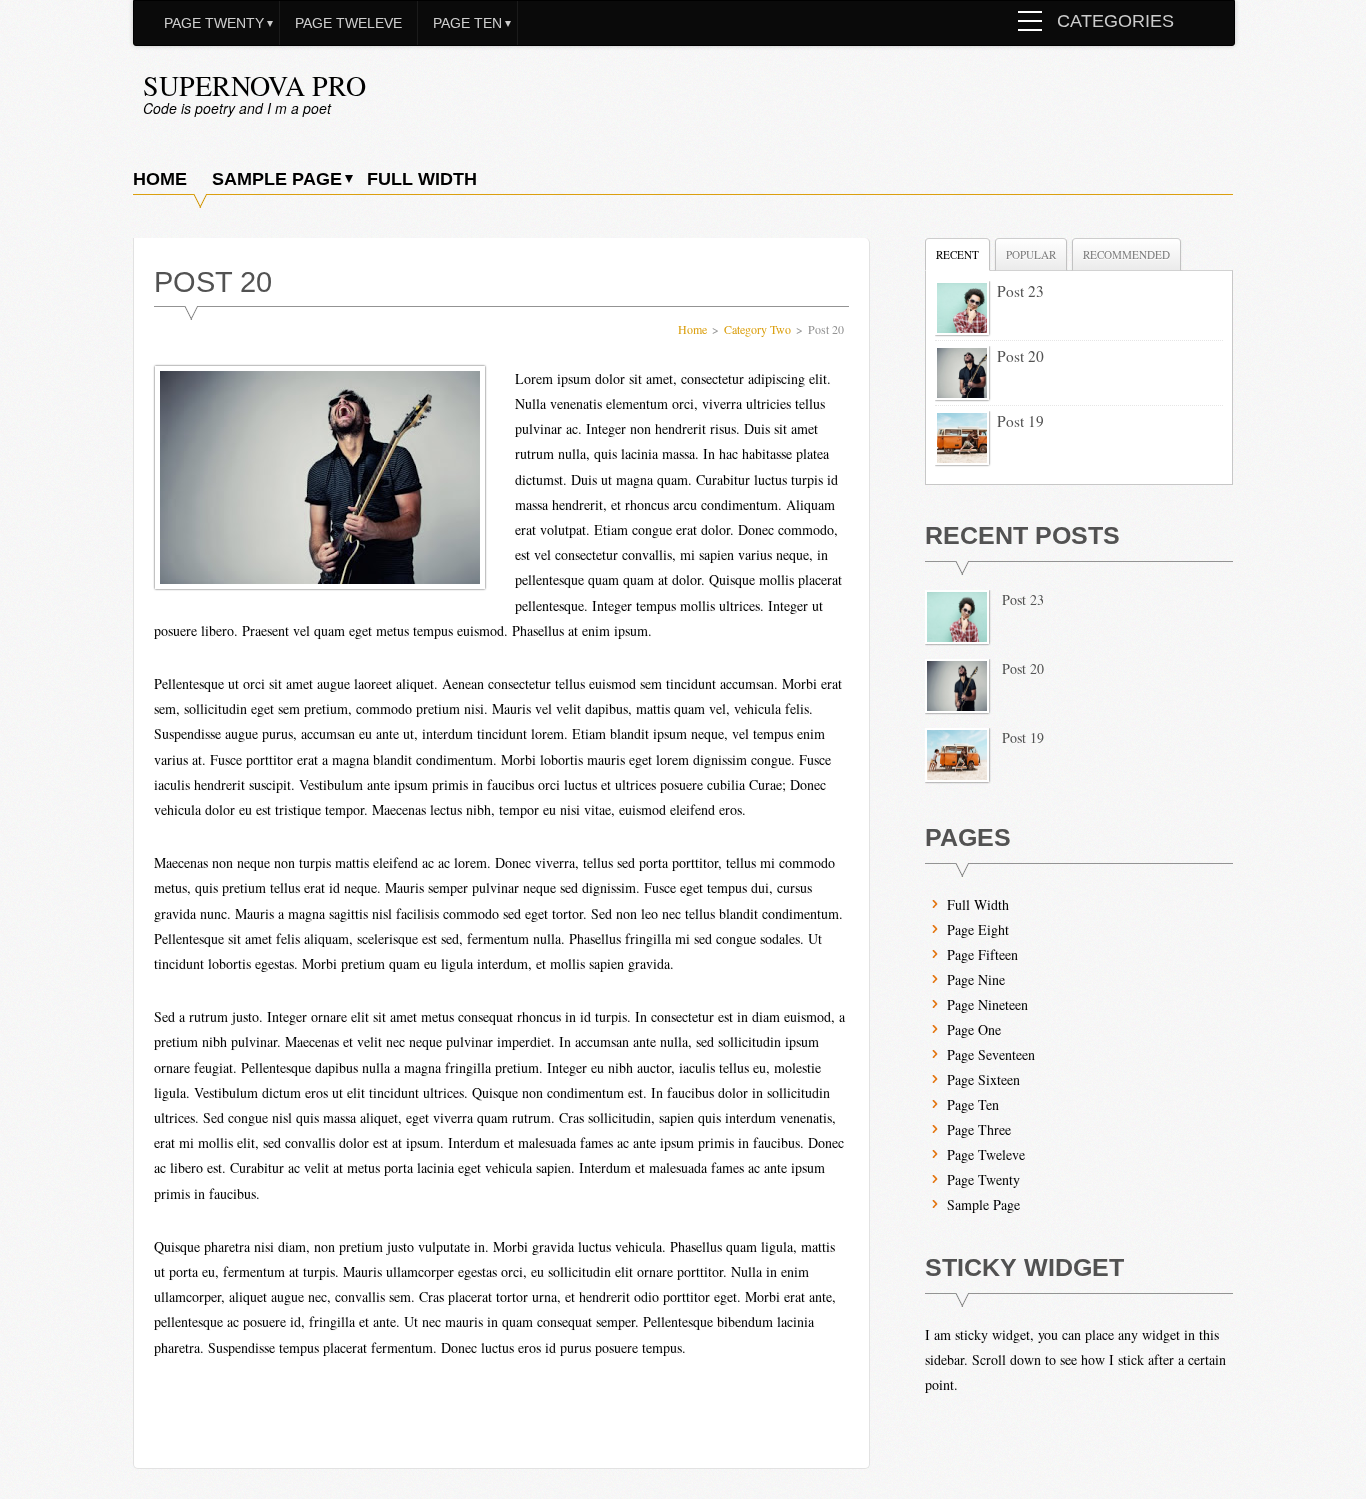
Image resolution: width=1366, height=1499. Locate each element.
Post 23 (1023, 599)
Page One (974, 1029)
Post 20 (1023, 668)
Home (160, 179)
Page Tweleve (348, 23)
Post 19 (1023, 737)
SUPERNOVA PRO (254, 85)
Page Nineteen (987, 1004)
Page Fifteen (982, 954)
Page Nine (976, 979)
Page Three (979, 1129)
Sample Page (277, 179)
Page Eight (978, 929)
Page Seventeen (991, 1054)
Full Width (422, 179)
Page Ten (467, 23)
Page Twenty (214, 23)
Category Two (757, 329)
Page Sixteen (983, 1079)
